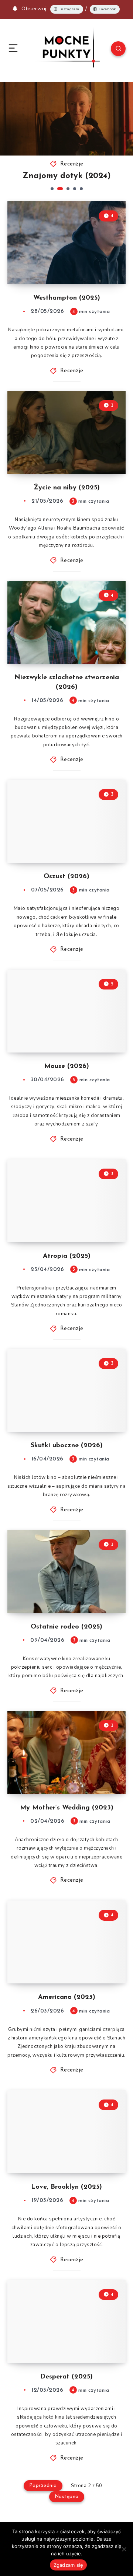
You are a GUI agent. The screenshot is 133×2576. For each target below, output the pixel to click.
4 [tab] (75, 189)
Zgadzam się (69, 2565)
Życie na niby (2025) (67, 488)
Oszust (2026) (66, 877)
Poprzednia (43, 2486)
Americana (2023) (67, 1997)
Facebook (107, 9)
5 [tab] (81, 189)
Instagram (69, 9)
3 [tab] (67, 189)
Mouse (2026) (67, 1067)
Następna (67, 2497)
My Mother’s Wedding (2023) (67, 1808)
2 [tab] (59, 189)
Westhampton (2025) (67, 298)
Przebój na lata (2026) (76, 176)
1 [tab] (52, 189)
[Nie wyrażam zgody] (124, 2549)
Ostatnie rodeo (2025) (66, 1627)
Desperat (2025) (66, 2377)
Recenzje (82, 164)
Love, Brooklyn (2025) (66, 2187)
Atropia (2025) (67, 1256)
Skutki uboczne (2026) (67, 1446)
